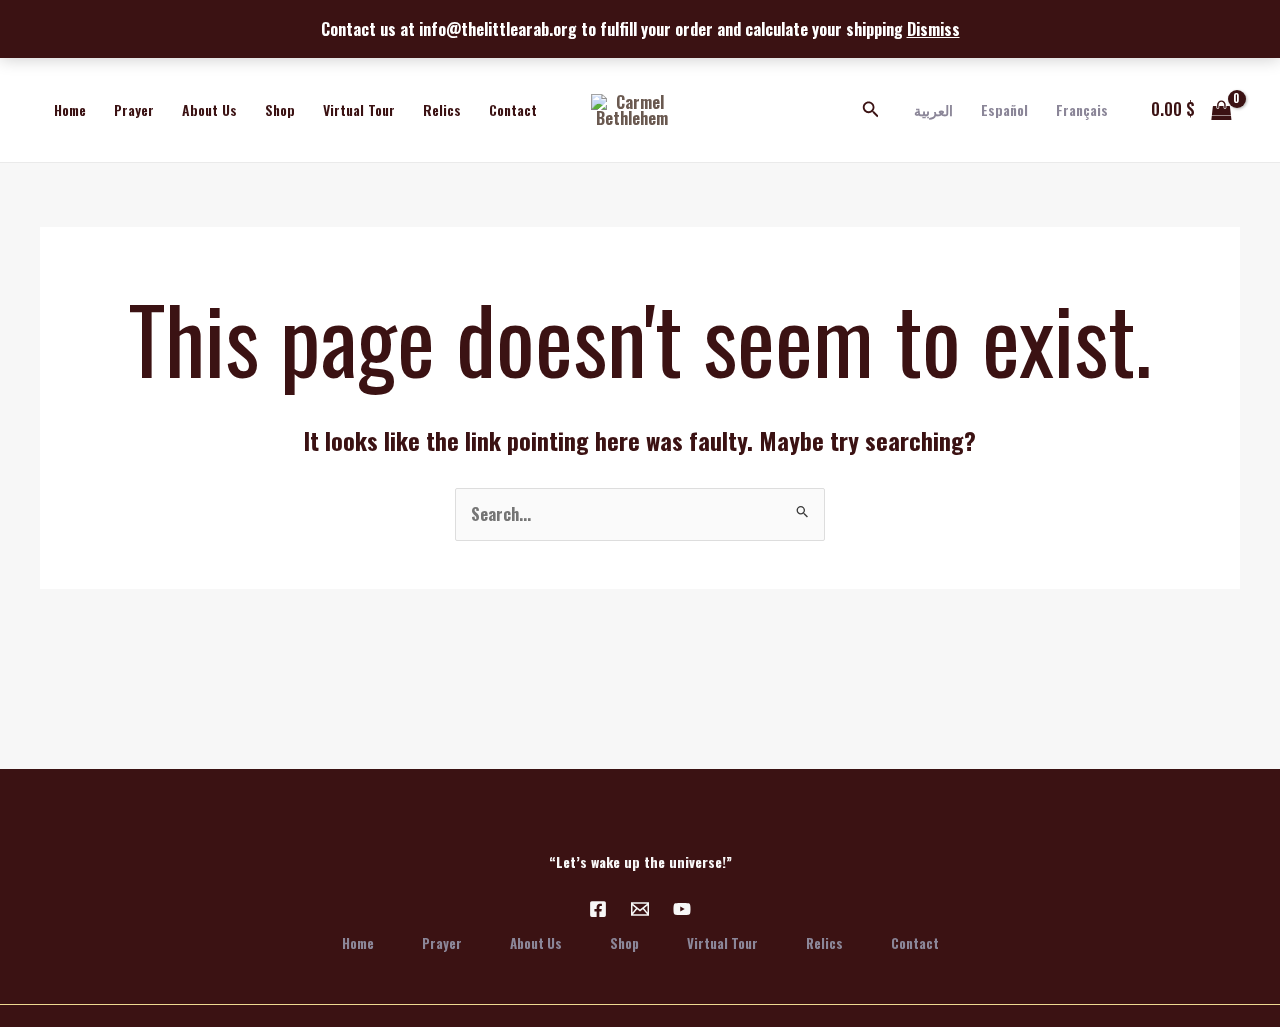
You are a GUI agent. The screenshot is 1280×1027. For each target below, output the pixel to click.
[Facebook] (598, 909)
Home (70, 109)
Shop (280, 109)
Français (1082, 109)
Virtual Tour (359, 109)
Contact (513, 109)
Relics (442, 109)
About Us (209, 109)
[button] (871, 110)
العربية (933, 109)
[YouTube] (682, 909)
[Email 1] (640, 909)
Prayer (134, 109)
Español (1004, 109)
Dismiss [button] (933, 29)
